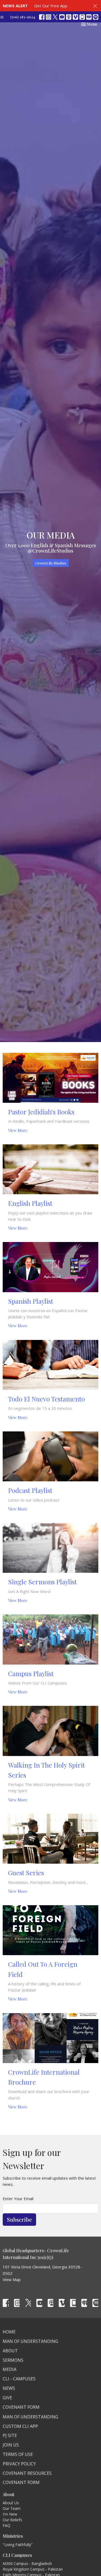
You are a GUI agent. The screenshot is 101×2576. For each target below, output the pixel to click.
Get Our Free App (51, 6)
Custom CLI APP (20, 2426)
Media (10, 2369)
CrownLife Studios (51, 563)
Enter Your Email (18, 2199)
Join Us (11, 2445)
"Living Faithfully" (18, 2545)
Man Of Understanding (30, 2341)
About (10, 2351)
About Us (11, 2503)
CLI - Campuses (19, 2379)
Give (7, 2398)
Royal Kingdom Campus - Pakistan (33, 2569)
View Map (12, 2279)
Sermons (13, 2360)
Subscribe (19, 2219)
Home (9, 2332)
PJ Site (10, 2435)
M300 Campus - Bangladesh (27, 2563)
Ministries (13, 2536)
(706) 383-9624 (23, 17)
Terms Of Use (18, 2454)
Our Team (12, 2508)
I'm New (10, 2514)
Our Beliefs (12, 2520)
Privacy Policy (19, 2464)
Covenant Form (21, 2407)
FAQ (6, 2525)
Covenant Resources (27, 2473)
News (9, 2388)
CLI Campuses (17, 2555)
